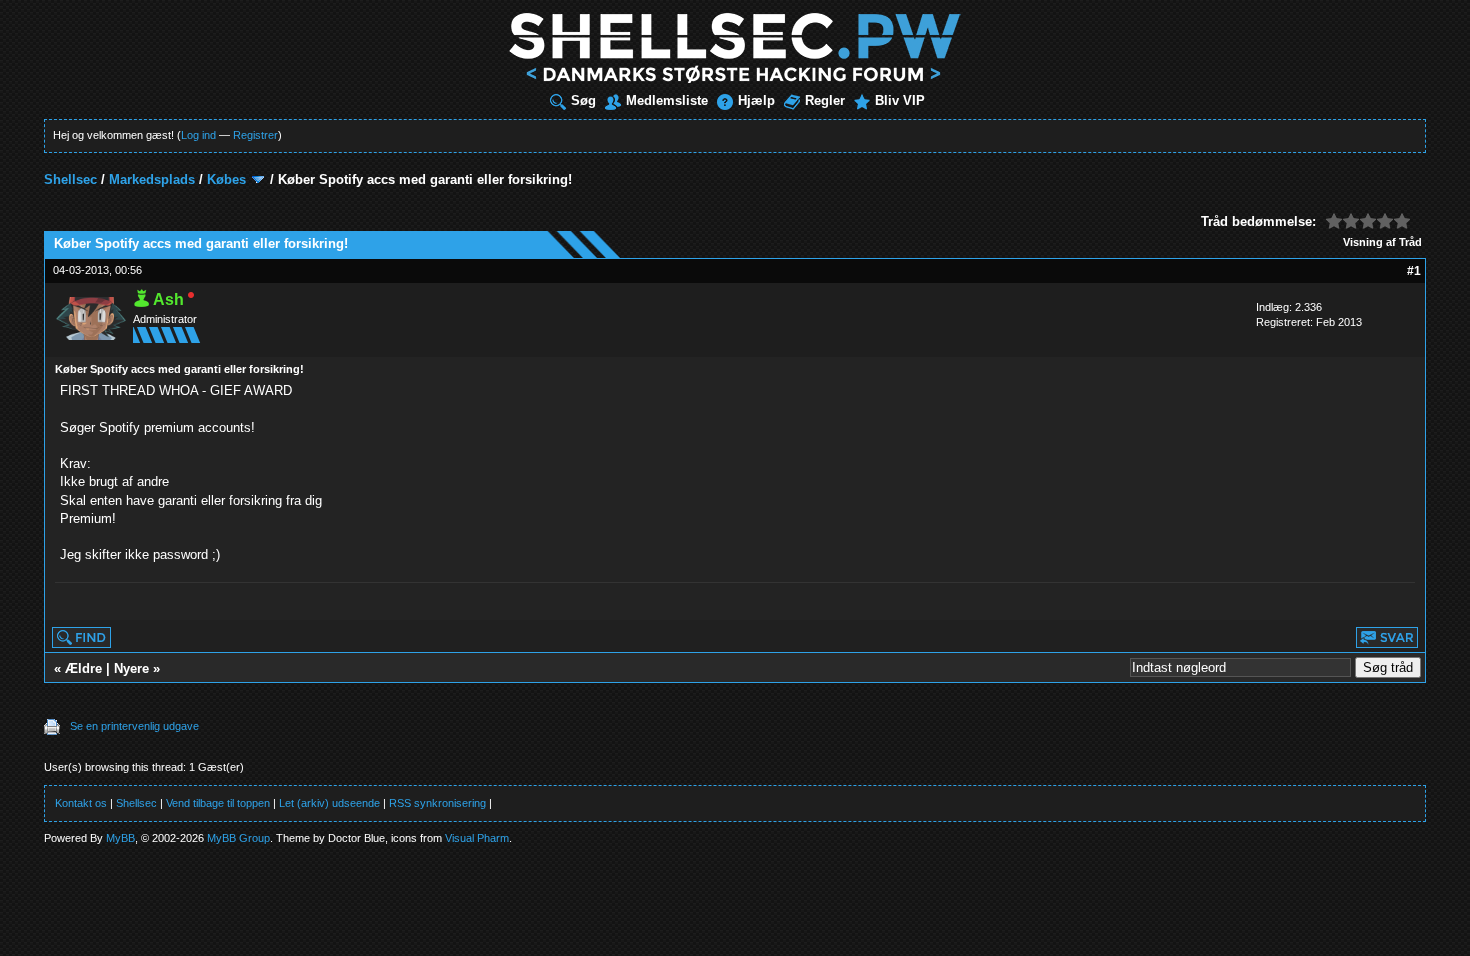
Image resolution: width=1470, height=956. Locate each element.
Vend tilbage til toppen (218, 803)
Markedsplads (152, 179)
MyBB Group (238, 838)
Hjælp (756, 100)
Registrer (255, 135)
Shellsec (70, 179)
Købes (226, 179)
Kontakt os (81, 803)
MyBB (120, 838)
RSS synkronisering (437, 803)
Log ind (198, 135)
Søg (583, 100)
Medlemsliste (667, 100)
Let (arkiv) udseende (329, 803)
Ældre (83, 668)
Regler (825, 100)
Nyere (131, 668)
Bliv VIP (900, 100)
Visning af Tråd (1382, 242)
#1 (1414, 271)
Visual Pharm (477, 838)
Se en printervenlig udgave (134, 726)
